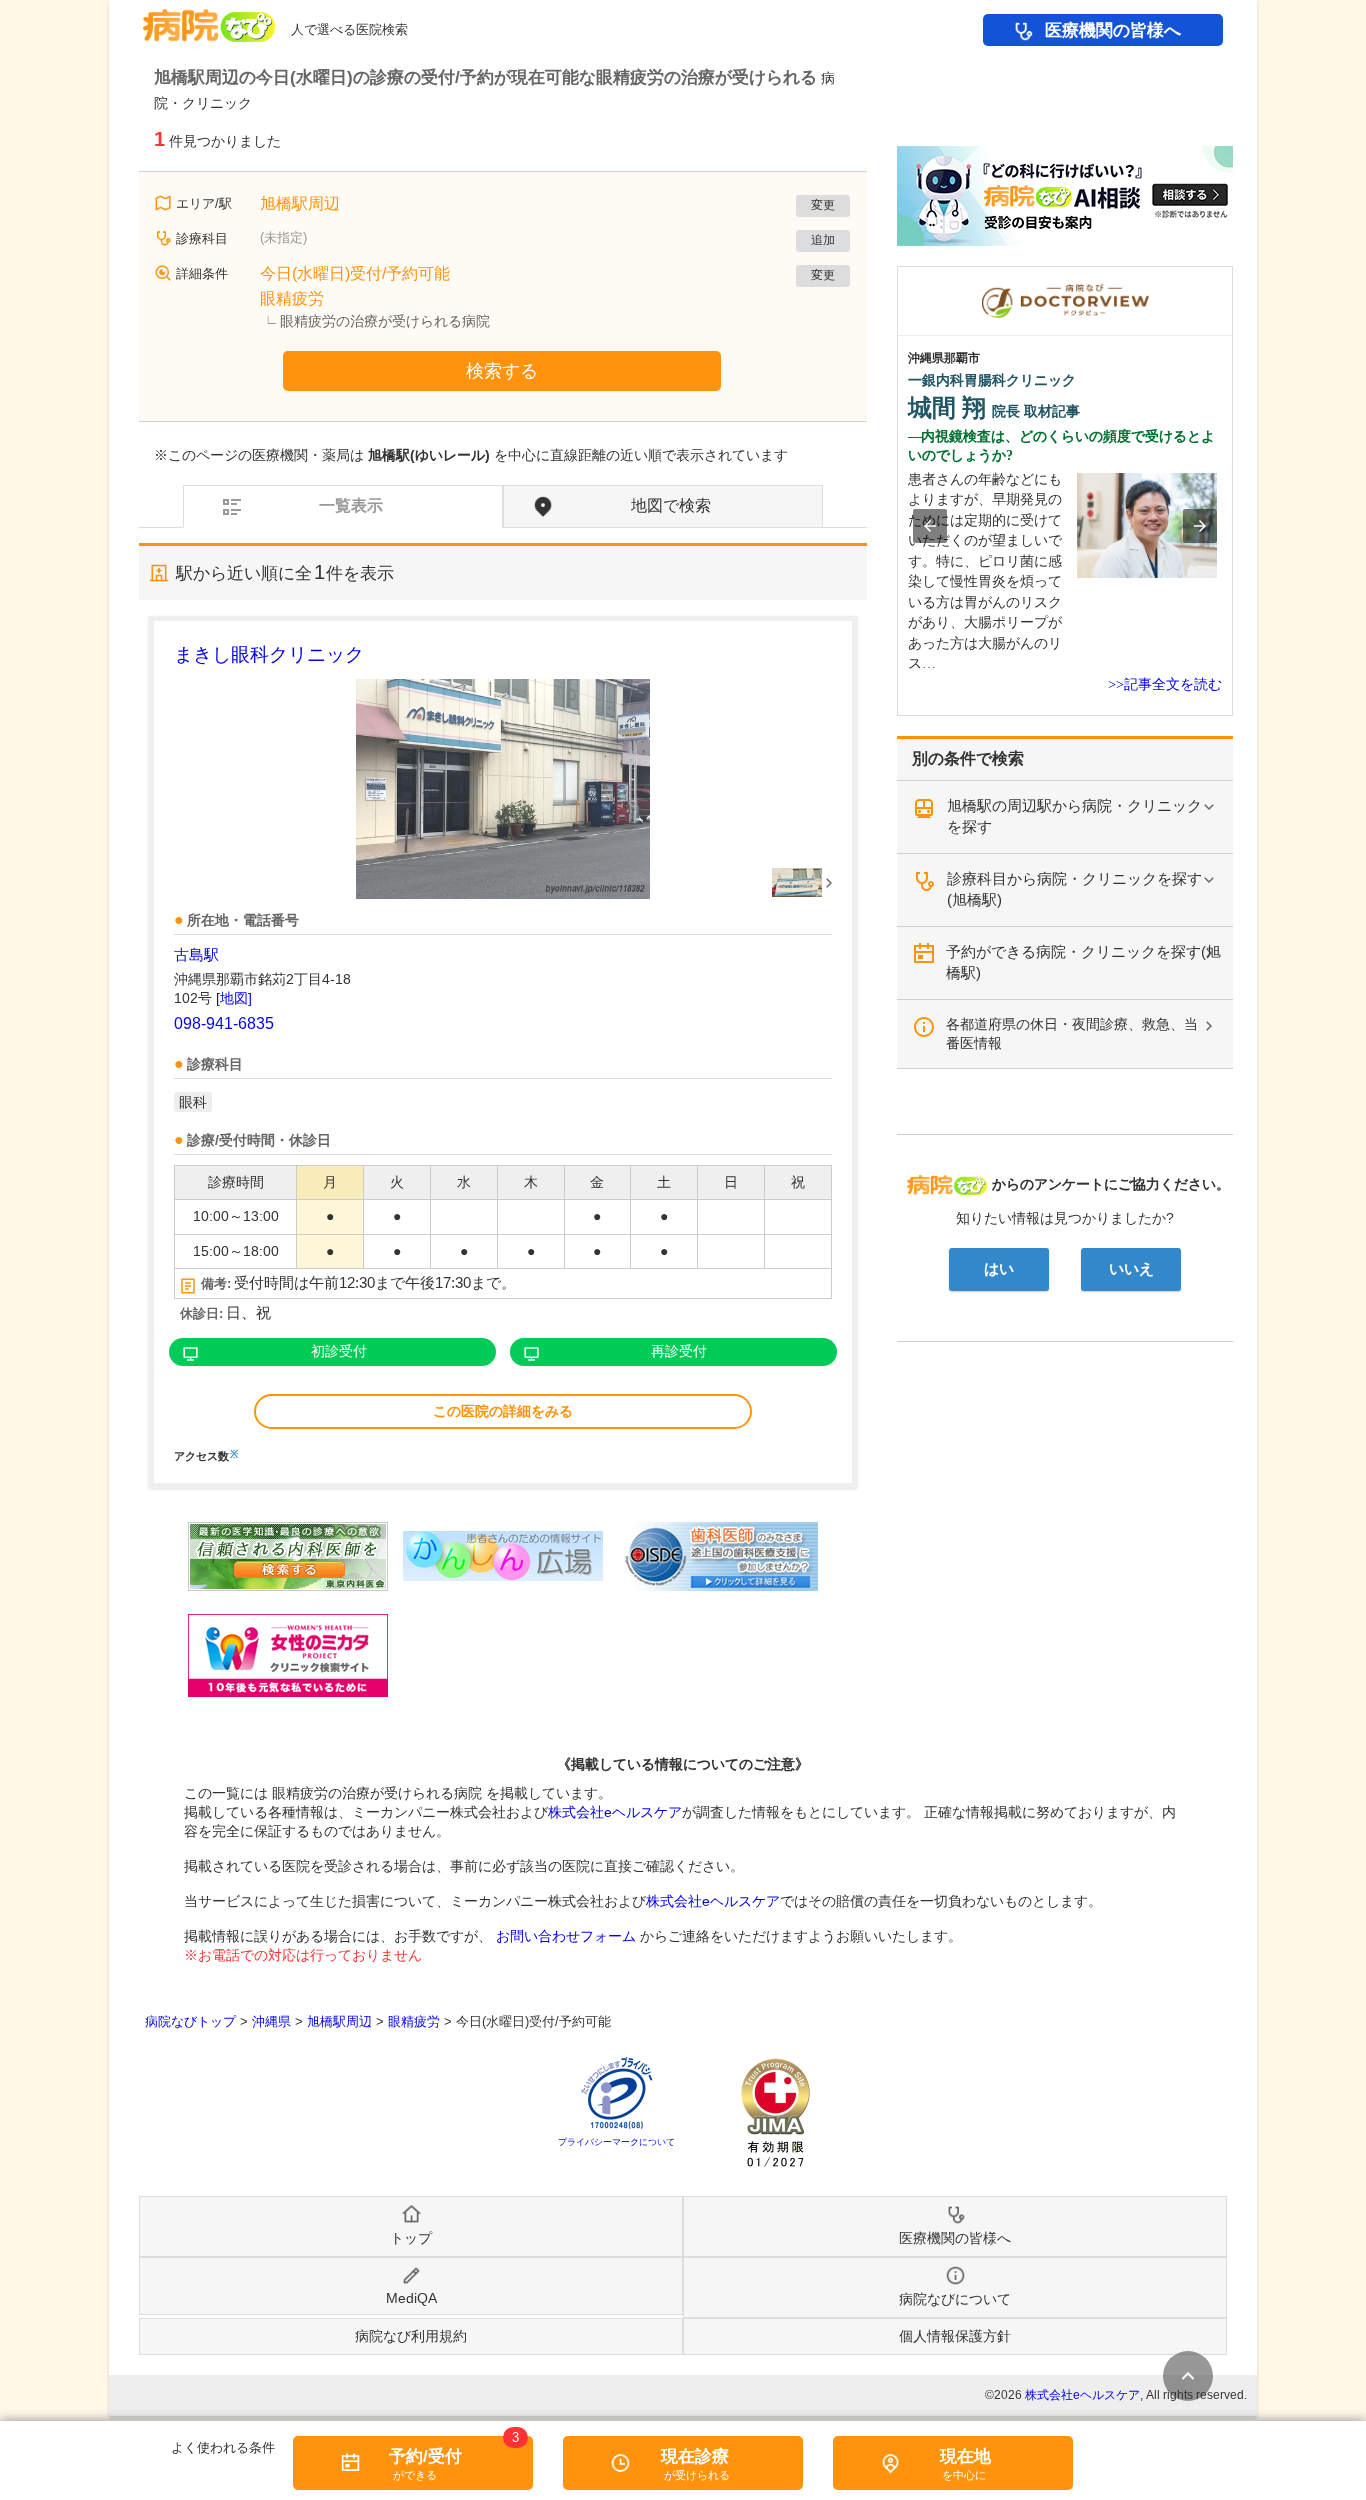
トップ (411, 2238)
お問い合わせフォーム (566, 1936)
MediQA (411, 2298)
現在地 (965, 2456)
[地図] (234, 998)
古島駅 (196, 954)
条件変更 (1188, 2376)
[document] (503, 1051)
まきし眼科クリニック (269, 654)
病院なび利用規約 (411, 2336)
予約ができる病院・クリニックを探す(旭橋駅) (1083, 962)
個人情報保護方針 (955, 2336)
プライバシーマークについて (616, 2142)
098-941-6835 (224, 1023)
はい (999, 1269)
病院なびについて (955, 2299)
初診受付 (339, 1351)
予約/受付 (425, 2456)
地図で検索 (671, 505)
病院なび (209, 18)
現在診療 (695, 2456)
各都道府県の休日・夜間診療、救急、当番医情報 (1072, 1033)
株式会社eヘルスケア (615, 1812)
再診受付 (679, 1351)
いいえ (1131, 1269)
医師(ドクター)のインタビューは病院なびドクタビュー (1232, 276)
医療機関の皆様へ (1113, 30)
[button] (930, 526)
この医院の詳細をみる (503, 1411)
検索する (502, 371)
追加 (823, 240)
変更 (823, 205)
